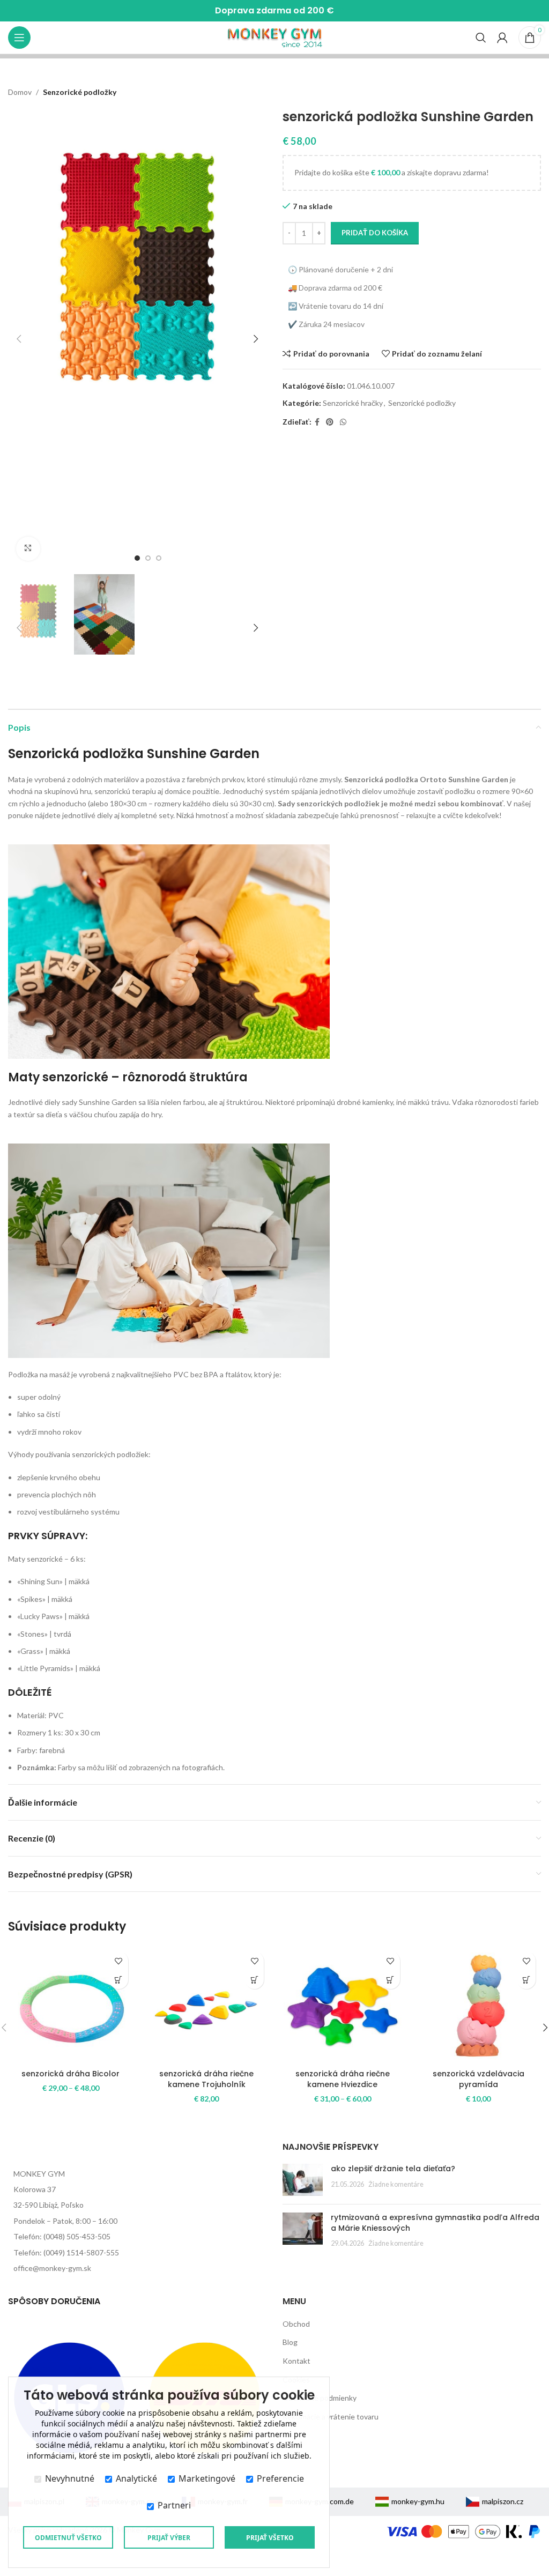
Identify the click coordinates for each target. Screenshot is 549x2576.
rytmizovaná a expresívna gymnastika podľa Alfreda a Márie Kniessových (435, 2223)
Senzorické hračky (353, 403)
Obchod (296, 2324)
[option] (137, 558)
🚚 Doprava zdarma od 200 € (335, 288)
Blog (290, 2342)
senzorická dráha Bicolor (71, 2074)
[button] (19, 339)
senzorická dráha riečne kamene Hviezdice (343, 2079)
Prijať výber (169, 2538)
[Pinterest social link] (330, 422)
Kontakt (296, 2361)
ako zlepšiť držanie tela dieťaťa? (393, 2169)
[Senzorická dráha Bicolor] (71, 2005)
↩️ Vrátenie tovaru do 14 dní (336, 306)
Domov (20, 92)
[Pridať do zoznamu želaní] (119, 1961)
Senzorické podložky (80, 92)
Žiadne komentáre (396, 2184)
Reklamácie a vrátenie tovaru (331, 2417)
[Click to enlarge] (28, 549)
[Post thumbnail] (303, 2180)
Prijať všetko (270, 2538)
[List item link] (137, 2189)
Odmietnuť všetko (68, 2538)
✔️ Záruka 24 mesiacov (326, 324)
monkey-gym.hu (418, 2501)
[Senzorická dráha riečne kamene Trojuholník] (207, 2005)
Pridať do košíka (375, 233)
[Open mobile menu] (19, 38)
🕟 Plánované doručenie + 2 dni (340, 269)
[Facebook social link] (317, 422)
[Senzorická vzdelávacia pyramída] (479, 2005)
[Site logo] (275, 37)
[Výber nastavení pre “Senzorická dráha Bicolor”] (119, 1980)
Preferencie (280, 2478)
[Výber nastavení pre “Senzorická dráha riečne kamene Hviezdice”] (391, 1980)
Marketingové (207, 2478)
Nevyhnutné (70, 2478)
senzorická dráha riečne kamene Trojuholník (206, 2079)
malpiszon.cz (503, 2501)
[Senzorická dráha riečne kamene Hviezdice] (343, 2005)
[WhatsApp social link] (343, 422)
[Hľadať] (481, 38)
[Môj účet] (502, 38)
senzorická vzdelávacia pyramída (478, 2079)
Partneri (174, 2505)
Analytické (136, 2478)
